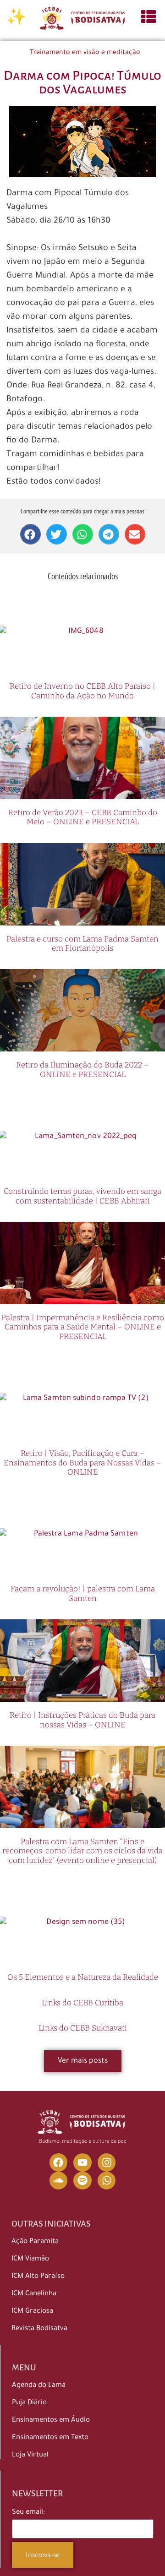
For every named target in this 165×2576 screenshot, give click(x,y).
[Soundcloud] (59, 2181)
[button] (30, 534)
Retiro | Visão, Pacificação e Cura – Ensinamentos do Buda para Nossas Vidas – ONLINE (82, 1463)
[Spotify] (82, 2181)
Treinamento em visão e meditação (85, 53)
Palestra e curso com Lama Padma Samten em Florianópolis (82, 944)
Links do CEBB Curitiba (82, 2003)
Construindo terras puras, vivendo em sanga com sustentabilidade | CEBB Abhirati (82, 1196)
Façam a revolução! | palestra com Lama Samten (83, 1593)
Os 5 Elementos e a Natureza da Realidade (83, 1977)
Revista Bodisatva (39, 2329)
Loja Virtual (30, 2455)
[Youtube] (82, 2162)
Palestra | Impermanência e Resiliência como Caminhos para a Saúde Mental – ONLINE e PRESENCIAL (83, 1327)
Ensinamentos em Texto (50, 2438)
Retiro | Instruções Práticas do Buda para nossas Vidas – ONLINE (82, 1720)
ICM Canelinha (34, 2294)
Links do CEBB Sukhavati (83, 2028)
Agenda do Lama (39, 2386)
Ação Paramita (35, 2242)
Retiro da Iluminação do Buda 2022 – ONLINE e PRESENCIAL (82, 1070)
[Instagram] (107, 2162)
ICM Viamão (30, 2259)
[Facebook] (59, 2162)
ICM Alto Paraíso (38, 2277)
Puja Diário (29, 2403)
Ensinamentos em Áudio (51, 2421)
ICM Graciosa (32, 2312)
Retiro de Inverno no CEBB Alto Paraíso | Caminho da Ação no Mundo (82, 691)
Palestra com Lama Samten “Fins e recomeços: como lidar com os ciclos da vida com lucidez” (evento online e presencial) (82, 1851)
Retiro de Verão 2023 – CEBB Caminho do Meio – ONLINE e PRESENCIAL (83, 817)
